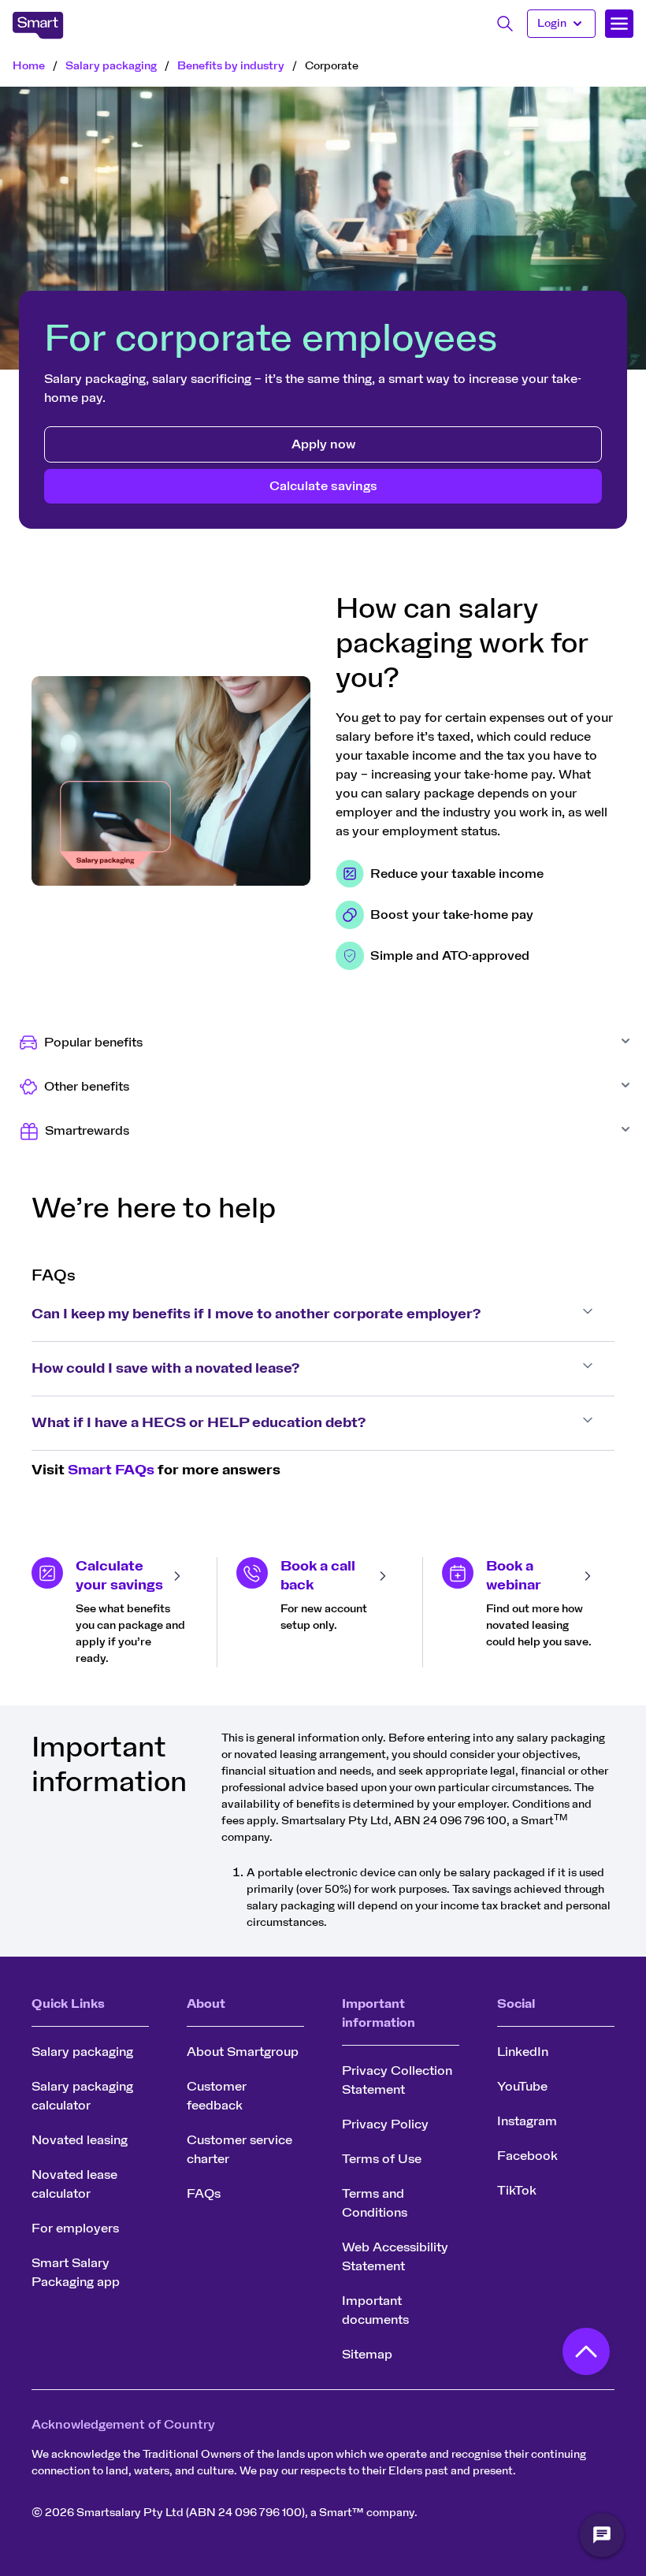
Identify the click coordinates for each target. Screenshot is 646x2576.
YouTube (522, 2087)
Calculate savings (323, 486)
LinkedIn (523, 2052)
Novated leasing (80, 2140)
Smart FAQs (111, 1470)
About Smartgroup (243, 2052)
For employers (75, 2228)
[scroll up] (586, 2355)
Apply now (323, 444)
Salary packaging (111, 66)
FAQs (204, 2194)
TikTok (517, 2191)
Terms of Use (382, 2159)
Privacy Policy (385, 2124)
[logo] (38, 25)
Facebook (527, 2156)
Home (29, 66)
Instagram (527, 2121)
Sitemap (367, 2355)
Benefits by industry (231, 66)
